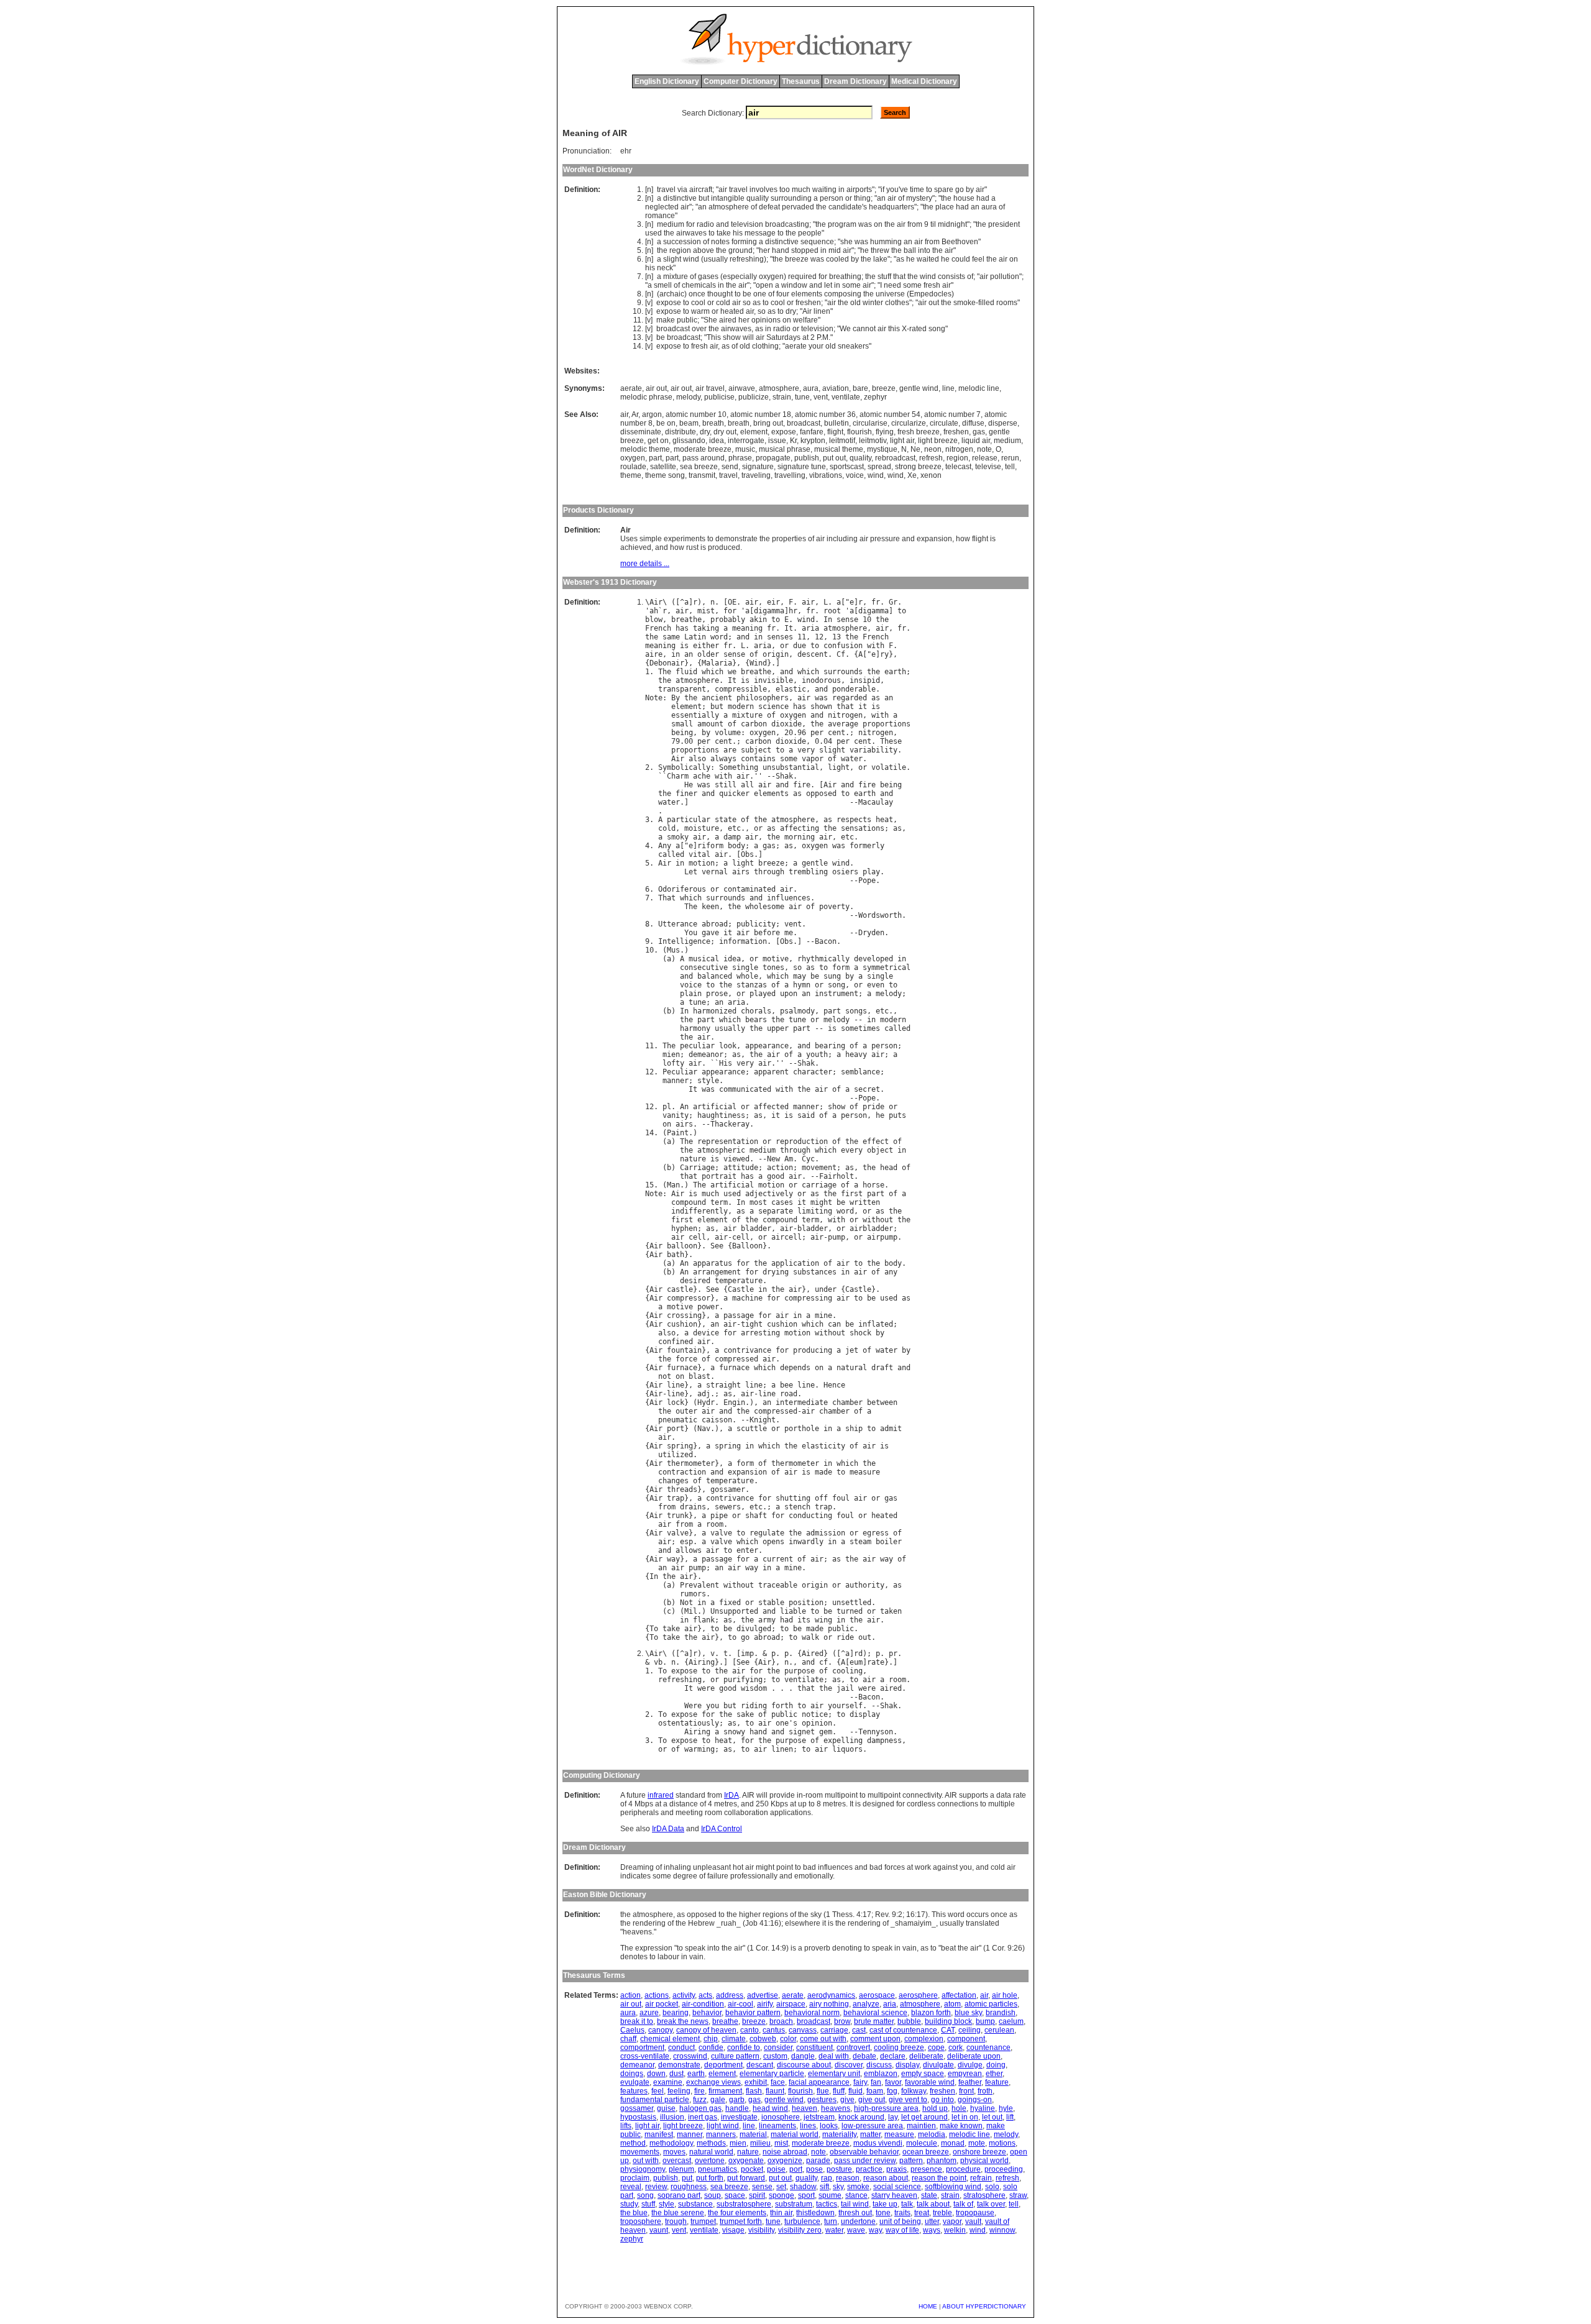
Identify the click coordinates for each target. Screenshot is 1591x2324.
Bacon (826, 941)
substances (815, 1272)
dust (676, 2074)
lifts (626, 2126)
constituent (814, 2047)
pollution (1005, 277)
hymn (802, 985)
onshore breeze (979, 2152)
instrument (837, 994)
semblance (860, 1072)
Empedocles (930, 294)
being (682, 733)
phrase (740, 458)
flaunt (775, 2091)
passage (739, 1315)
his (738, 233)
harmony (695, 1028)
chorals (756, 1011)
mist (706, 611)
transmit (702, 475)
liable (793, 1611)
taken (891, 1611)
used (653, 233)
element (754, 432)
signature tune (802, 467)
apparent (771, 1072)
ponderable (854, 689)
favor (893, 2082)
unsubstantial (791, 767)
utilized (676, 1455)
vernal (715, 872)
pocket (752, 2169)
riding (754, 1706)
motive (776, 959)
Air (807, 311)
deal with (834, 2056)
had (983, 198)
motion (702, 863)
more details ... (645, 564)
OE (732, 602)
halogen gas (700, 2108)
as (900, 259)
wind (691, 259)
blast (699, 1376)
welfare (805, 320)
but (704, 198)
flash (754, 2091)
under (826, 1289)
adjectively (769, 1194)
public (687, 320)
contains (758, 759)
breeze (797, 259)
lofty (673, 1063)
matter (870, 2134)
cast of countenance (903, 2030)
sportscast (847, 467)
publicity (756, 924)
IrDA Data (668, 1829)
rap (827, 2178)
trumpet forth (741, 2221)
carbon (754, 724)
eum (856, 1662)
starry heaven (894, 2195)
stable (771, 1603)
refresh (931, 458)
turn (831, 2221)
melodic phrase (646, 397)
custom (775, 2056)
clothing (765, 346)
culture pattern (735, 2056)
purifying (743, 1680)
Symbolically (684, 767)
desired (695, 1281)
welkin (955, 2230)
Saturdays (783, 337)
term (719, 1202)
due (800, 646)
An (684, 1107)
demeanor (706, 1054)
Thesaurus (801, 81)
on (878, 224)
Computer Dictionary (740, 81)
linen (822, 311)
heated (732, 311)
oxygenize (785, 2161)
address (730, 1995)
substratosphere (744, 2204)
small (682, 724)
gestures (822, 2100)
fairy (860, 2082)
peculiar (697, 1046)
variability (873, 750)
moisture (702, 828)
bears (756, 1020)
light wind (723, 2126)
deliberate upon (974, 2056)
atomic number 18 (761, 414)
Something (739, 767)
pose (814, 2169)
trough (676, 2221)
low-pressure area (872, 2126)
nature (693, 1159)
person (832, 198)
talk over (991, 2204)
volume (728, 733)
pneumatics (718, 2169)
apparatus (713, 1263)
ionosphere (781, 2117)
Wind (758, 663)
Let (691, 872)
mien (671, 1054)
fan (876, 2082)
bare (860, 388)
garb (737, 2100)
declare (893, 2056)
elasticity (823, 1446)
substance (695, 2204)
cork (956, 2047)
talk (907, 2204)
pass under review (865, 2161)
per (817, 733)
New (773, 1159)
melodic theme (645, 449)
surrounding (791, 198)
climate (734, 2039)
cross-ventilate (645, 2056)
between (882, 1402)
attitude (741, 1168)
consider (778, 2047)
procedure (963, 2169)
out (934, 303)
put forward (746, 2178)
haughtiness (721, 1115)
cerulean (999, 2030)
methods (711, 2143)
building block (948, 2021)
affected (771, 1107)
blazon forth (931, 2013)
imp (747, 1654)
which (713, 672)
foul (841, 1498)
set (781, 2187)
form (841, 968)
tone (883, 2213)
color (788, 2039)
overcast (677, 2161)
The (665, 672)
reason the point (939, 2178)
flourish (860, 432)
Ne (915, 449)
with (876, 646)
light (839, 767)
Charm (678, 776)
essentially (695, 715)
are (730, 750)
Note (654, 698)
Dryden (871, 933)
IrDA (731, 1795)
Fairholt (837, 1176)
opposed (821, 794)
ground (740, 250)
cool (698, 303)
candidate (845, 207)
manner (676, 1081)
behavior (707, 2013)
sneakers (853, 346)
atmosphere (729, 207)
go (960, 190)
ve (904, 190)
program (842, 224)
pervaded (798, 207)
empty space (923, 2074)
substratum (794, 2204)
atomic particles (991, 2004)
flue (823, 2091)
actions (657, 1995)
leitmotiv (873, 441)
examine (668, 2082)
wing (823, 1620)
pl (667, 1107)
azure (649, 2013)
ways (932, 2230)
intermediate (802, 1402)
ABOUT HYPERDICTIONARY (984, 2306)
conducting (810, 1516)
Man (673, 1185)
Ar (635, 414)
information (743, 941)
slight (672, 259)
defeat (769, 207)
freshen (808, 303)
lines (808, 2126)
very (806, 750)
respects (854, 820)
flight (835, 432)
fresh (932, 285)
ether (994, 2074)
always (723, 759)
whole (747, 976)
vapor (813, 759)
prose (717, 994)
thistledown (815, 2213)
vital (699, 854)
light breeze (938, 441)
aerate (796, 346)
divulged (754, 1629)
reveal (631, 2187)
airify (765, 2004)
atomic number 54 (890, 414)
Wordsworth (880, 915)
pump (837, 1237)
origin (776, 654)
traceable (778, 1585)
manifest (659, 2134)
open (764, 285)
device (706, 1333)
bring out (768, 423)
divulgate (938, 2065)
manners (721, 2134)
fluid (686, 672)
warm (700, 311)
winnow (1002, 2230)
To (654, 1629)
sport (806, 2195)
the (946, 198)
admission (826, 1533)
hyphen (684, 1228)
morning (800, 837)
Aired (813, 1654)
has (682, 628)
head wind (770, 2108)
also (697, 759)
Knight (763, 1420)
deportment (723, 2065)
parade (818, 2161)
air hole (1005, 1995)
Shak (784, 776)
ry (884, 654)
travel (666, 190)
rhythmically (823, 959)
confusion (843, 646)
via (682, 190)
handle (737, 2108)
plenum (681, 2169)
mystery (919, 198)
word (719, 637)
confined (676, 1342)
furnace (682, 1368)
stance (856, 2195)
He (689, 785)
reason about (886, 2178)
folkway (914, 2091)
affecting (800, 828)
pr (893, 1654)
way (673, 1559)
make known (961, 2126)
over (699, 329)
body (736, 846)
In (828, 620)
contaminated (750, 889)
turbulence (802, 2221)
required (802, 277)
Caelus (632, 2030)
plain (691, 994)
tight (752, 1324)
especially (740, 277)
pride (873, 1107)
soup (713, 2195)
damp (732, 837)
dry (791, 311)
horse (873, 1185)
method (633, 2143)
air (723, 190)
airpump (882, 1237)
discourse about (804, 2065)
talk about (933, 2204)
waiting (824, 190)
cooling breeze (899, 2047)
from (915, 224)
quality (758, 198)
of (901, 198)
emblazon (881, 2074)
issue (777, 441)
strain (782, 397)
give (847, 2100)
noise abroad (785, 2152)
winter (873, 303)
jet (852, 1350)
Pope (867, 881)
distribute (681, 432)
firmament (725, 2091)
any (891, 1272)
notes (720, 242)
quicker (734, 794)
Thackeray (730, 1124)
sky (838, 2187)
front (966, 2091)
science (773, 707)
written (865, 1202)
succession (682, 242)
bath (676, 1255)
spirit (757, 2195)
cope (936, 2047)
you (892, 190)
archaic (672, 294)
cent (837, 733)
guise (666, 2108)
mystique (882, 449)
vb (658, 1662)
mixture (676, 277)
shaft (756, 1516)
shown (821, 707)
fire (802, 785)
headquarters (892, 207)
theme (631, 475)
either (706, 646)
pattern (911, 2161)
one (760, 294)
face (778, 2082)
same (671, 637)
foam (875, 2091)
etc (734, 828)
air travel (710, 388)
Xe (912, 475)
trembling (808, 872)
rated (918, 329)
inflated (876, 1324)
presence (926, 2169)
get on (658, 441)
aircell (786, 1237)
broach (781, 2021)
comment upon (875, 2039)
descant (760, 2065)
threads (682, 1489)
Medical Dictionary (924, 81)
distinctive (680, 198)
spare (944, 190)
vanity (676, 1115)
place (945, 207)
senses (780, 637)
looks (829, 2126)
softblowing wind (953, 2187)
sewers (728, 1507)
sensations (863, 828)
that (899, 277)
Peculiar (680, 1072)
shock (860, 1333)
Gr (893, 602)
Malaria (717, 663)
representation (728, 1141)
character (813, 1072)
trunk (678, 1516)
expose (669, 303)
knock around (861, 2117)
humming (886, 242)
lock (676, 1402)
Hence (834, 1385)
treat (922, 2213)
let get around (924, 2117)
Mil (691, 1611)
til (933, 224)
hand (781, 250)
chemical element (670, 2039)
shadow (803, 2187)
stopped (805, 250)
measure (865, 1472)
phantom (942, 2161)
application (795, 1263)
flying (885, 432)
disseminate (641, 432)
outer (686, 1411)
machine (747, 1298)
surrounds (843, 672)
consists (951, 277)
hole (959, 2108)
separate (776, 1211)
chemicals (699, 285)
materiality (839, 2134)
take (724, 233)
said (806, 1115)
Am (789, 1159)
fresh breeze (919, 432)
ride (845, 1637)
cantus (774, 2030)
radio (705, 224)
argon (652, 414)
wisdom (754, 1688)
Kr (793, 441)
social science (897, 2187)
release (985, 458)
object (880, 1150)
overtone (710, 2161)
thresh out (855, 2213)
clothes (897, 303)
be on (666, 423)
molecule (922, 2143)
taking (706, 628)
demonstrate (679, 2065)
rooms (1007, 303)
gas (979, 432)
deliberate (926, 2056)
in (841, 190)
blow (654, 620)
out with (646, 2161)
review (656, 2187)
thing (862, 198)
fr (876, 602)
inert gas (703, 2117)
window (794, 285)
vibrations (826, 475)
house (964, 198)
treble (942, 2213)
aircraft (701, 190)
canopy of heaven (706, 2030)
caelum (1011, 2021)
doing (996, 2065)
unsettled (852, 1603)
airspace (791, 2004)
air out (656, 388)
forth (782, 1706)
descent (813, 654)
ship (854, 1429)
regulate (767, 1533)
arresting (760, 1333)
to (929, 190)
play (871, 872)
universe (890, 294)
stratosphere (984, 2195)
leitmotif (842, 441)
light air (902, 441)
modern (741, 707)
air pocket (662, 2004)
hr (793, 611)
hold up (935, 2108)
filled (986, 303)
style (708, 1081)
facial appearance (819, 2082)
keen (710, 907)
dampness (884, 1741)
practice (869, 2169)
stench (797, 1507)
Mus (673, 950)
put (687, 2178)
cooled (837, 259)
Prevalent (699, 1585)
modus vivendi (878, 2143)
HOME (928, 2306)
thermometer (691, 1463)
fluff (839, 2091)
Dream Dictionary (855, 81)
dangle (803, 2056)
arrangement (717, 1272)
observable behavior (864, 2152)
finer (686, 794)
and (722, 224)
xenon (931, 475)
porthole (802, 1429)
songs (856, 1011)
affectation (959, 1995)
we (732, 672)
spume (830, 2195)
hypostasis (638, 2117)
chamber (847, 1402)
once (697, 294)
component (966, 2039)
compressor (689, 1298)
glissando (689, 441)
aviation (836, 388)
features (634, 2091)
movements (640, 2152)
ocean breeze (926, 2152)
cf (823, 1662)
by (970, 190)
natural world (711, 2152)
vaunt (659, 2230)
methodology (671, 2143)
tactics (827, 2204)
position (806, 1603)
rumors (693, 1594)
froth (985, 2091)
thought (720, 294)
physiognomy (643, 2169)
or (849, 198)
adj (704, 1394)
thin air (781, 2213)
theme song (665, 475)
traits (902, 2213)
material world (795, 2134)
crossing (684, 1315)
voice (855, 475)
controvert (853, 2047)
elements (807, 294)
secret (867, 1089)
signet (802, 1732)
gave (710, 933)
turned (850, 1611)
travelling (790, 475)
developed (873, 959)
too (785, 190)
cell (697, 1237)
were (706, 1688)
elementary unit (834, 2074)
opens (773, 1542)
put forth (710, 2178)
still (726, 785)
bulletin (837, 423)
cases (782, 1202)
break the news (683, 2021)
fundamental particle (655, 2100)
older (708, 654)
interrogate (746, 441)
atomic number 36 (825, 414)
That (667, 898)
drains (693, 1507)
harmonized (715, 1011)
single (745, 968)
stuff (884, 277)
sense (847, 620)
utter (932, 2221)
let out (992, 2117)
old (855, 303)
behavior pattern (753, 2013)
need (892, 285)
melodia (932, 2134)
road (789, 1394)
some (851, 285)
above (704, 250)
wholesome (765, 907)
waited (928, 259)
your (816, 346)
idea (717, 441)
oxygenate (746, 2161)
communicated (745, 1089)
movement (819, 1168)
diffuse (973, 423)
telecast (958, 467)
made (823, 1472)
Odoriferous (682, 889)
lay (893, 2117)
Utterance (678, 924)
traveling (756, 475)
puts (897, 1115)
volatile (889, 767)
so (747, 303)
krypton (813, 441)
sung (832, 976)
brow (842, 2021)
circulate (944, 423)
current (778, 1559)
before (767, 933)
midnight (952, 224)
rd (858, 1654)
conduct (681, 2047)
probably (728, 620)
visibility (761, 2230)
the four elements (737, 2213)
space (735, 2195)
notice (815, 1714)
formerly (867, 846)
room (715, 1524)
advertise (763, 1995)
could (961, 259)
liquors (847, 1749)
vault (973, 2221)
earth (895, 672)
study (629, 2204)
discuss (879, 2065)
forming (744, 242)
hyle (1006, 2108)
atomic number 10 (696, 414)
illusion (672, 2117)
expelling (843, 1741)
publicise (719, 397)
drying (776, 1272)
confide (711, 2047)
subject (756, 750)
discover (849, 2065)
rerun (1010, 458)
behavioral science (875, 2013)
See (717, 1246)
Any (665, 846)
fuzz (700, 2100)
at (805, 337)
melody (688, 397)
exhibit (756, 2082)
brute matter (874, 2021)
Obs (747, 854)
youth (817, 1054)
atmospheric (721, 1150)
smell (663, 285)
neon (933, 449)
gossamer (728, 1489)
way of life (902, 2230)
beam (689, 423)
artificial (715, 1107)
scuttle (752, 1429)
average (843, 724)
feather (970, 2082)
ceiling (970, 2030)
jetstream (819, 2117)
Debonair (667, 663)
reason (848, 2178)
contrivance (747, 1350)
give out (872, 2100)
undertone (858, 2221)
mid (835, 250)
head (889, 1168)
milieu (760, 2143)
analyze (866, 2004)
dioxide (786, 724)
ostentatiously (689, 1723)
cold (723, 303)
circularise (870, 423)
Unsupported (734, 1611)
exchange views (713, 2082)
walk (810, 1637)
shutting (793, 1498)
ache (702, 776)
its (804, 1620)
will (748, 337)
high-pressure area (886, 2108)
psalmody (797, 1011)
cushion (682, 1324)
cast (859, 2030)
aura (989, 207)
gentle (815, 863)
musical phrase (785, 449)
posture (839, 2169)
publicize (754, 397)
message (760, 233)
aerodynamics (831, 1995)
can (834, 1324)
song (937, 329)
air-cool (740, 2004)
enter (747, 1550)
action (780, 1168)
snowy (734, 1732)
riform (710, 846)
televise (988, 467)
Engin (734, 1402)
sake (745, 1714)
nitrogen (959, 449)
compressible (741, 689)
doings (632, 2074)
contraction (682, 1472)
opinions (766, 320)
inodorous (821, 680)
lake (880, 259)
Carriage (697, 1168)
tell (1010, 467)
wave (856, 2230)
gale (718, 2100)
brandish (1001, 2013)
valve (678, 1533)
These (891, 741)
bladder (756, 1228)
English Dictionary (667, 81)
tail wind (855, 2204)
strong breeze (918, 467)
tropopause (975, 2213)
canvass (803, 2030)
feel (978, 259)
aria (810, 628)
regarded (850, 698)
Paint (678, 1133)
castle (680, 1289)
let (828, 285)
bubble (909, 2021)
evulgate (635, 2082)
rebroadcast (895, 458)
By (676, 698)
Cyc (808, 1159)
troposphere (641, 2221)
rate (876, 1662)
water (852, 759)
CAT (948, 2030)
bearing (830, 1046)
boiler (889, 1542)
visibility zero (800, 2230)
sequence (817, 242)
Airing (702, 1662)
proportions (887, 724)
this (894, 329)
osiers (845, 872)
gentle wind (919, 388)
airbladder (871, 1228)
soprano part (679, 2195)
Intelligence (684, 941)
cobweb (763, 2039)
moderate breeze (703, 449)
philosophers (763, 698)
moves (674, 2152)
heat (884, 820)
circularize (909, 423)
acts (705, 1995)
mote (977, 2143)
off (821, 1498)
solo (992, 2187)
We (845, 329)
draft (882, 1368)
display (865, 1714)
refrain (981, 2178)
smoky (678, 837)
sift (824, 2187)
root (832, 611)
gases (708, 277)
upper (778, 1028)
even (876, 985)
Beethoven (960, 242)
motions (1002, 2143)
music (745, 449)
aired (728, 320)
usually (716, 259)
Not (686, 1603)
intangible (728, 198)
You (691, 933)
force (686, 1359)
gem (826, 1732)
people (810, 233)
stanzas (752, 985)
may (800, 976)
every (852, 1150)
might (821, 1202)
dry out (725, 432)
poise (776, 2169)
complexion (924, 2039)
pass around (704, 458)
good (776, 1176)
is (684, 646)
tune (802, 397)
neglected (662, 207)
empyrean (965, 2074)
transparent (682, 689)
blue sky (968, 2013)
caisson (717, 1420)
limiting (815, 1211)
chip (711, 2039)
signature (758, 467)
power (708, 1307)
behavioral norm (812, 2013)
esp (686, 1542)
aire (654, 654)
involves (763, 190)
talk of (963, 2204)
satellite (663, 467)
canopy (660, 2030)
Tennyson (876, 1732)
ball (910, 250)
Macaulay (876, 802)
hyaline (983, 2108)
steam (860, 1542)
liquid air (976, 441)
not (665, 1376)
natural (852, 1368)
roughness (689, 2187)
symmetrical (887, 968)
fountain (684, 1350)
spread (879, 467)
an (881, 198)
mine (823, 1315)
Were (693, 1706)
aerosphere (918, 1995)
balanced (715, 976)
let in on (965, 2117)
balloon (682, 1246)
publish (807, 458)
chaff (628, 2039)
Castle (741, 1289)
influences (789, 898)
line (948, 388)
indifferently (699, 1211)
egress (876, 1533)
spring (680, 1446)
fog (892, 2091)
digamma (769, 611)
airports (859, 190)
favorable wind (930, 2082)
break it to (637, 2021)
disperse (1003, 423)
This (714, 337)
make (666, 320)
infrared (661, 1795)
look (728, 1046)
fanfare (812, 432)
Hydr (706, 1402)
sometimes (860, 1028)
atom (952, 2004)
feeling (679, 2091)
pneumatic (678, 1420)
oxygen (771, 277)
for (690, 224)
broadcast (673, 329)
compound (689, 1202)
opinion (817, 1723)
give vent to (908, 2100)
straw (1018, 2195)
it (863, 707)
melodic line (979, 388)
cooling (847, 1671)
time (917, 190)
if (883, 190)
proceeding (1004, 2169)
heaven (805, 2108)
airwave (742, 388)
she (846, 242)
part (655, 458)
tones (773, 968)
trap (676, 1498)
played (763, 994)
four (783, 294)
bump (985, 2021)
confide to (744, 2047)
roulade (633, 467)
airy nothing (829, 2004)
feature (997, 2082)
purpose (800, 1671)
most (758, 1202)
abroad (715, 924)
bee (786, 1385)
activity (684, 1995)
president (1004, 224)
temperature (739, 1281)
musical (704, 959)
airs (741, 872)
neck (665, 268)
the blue (634, 2213)
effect (876, 1141)
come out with (823, 2039)
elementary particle (772, 2074)
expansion (747, 1472)
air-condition (703, 2004)
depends (795, 1368)
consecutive (704, 968)
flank (704, 1620)
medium (671, 224)
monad (953, 2143)
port (676, 1429)
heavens (836, 2108)
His (726, 1063)
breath (713, 423)
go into (942, 2100)
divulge (970, 2065)
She (710, 320)
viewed (736, 1159)
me (789, 933)
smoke (965, 303)
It (789, 628)
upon (789, 994)
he (864, 250)
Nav (704, 1429)
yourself (845, 1706)
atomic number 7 (952, 414)
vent (821, 397)
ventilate (846, 397)
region (680, 250)
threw (880, 250)
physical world (984, 2161)
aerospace (877, 1995)
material (753, 2134)
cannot (864, 329)
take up (885, 2204)
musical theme (839, 449)
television (747, 224)
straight (723, 1385)
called (671, 854)
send (730, 467)
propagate (773, 458)
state (726, 820)
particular (689, 820)
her (764, 250)
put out (834, 458)
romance (660, 216)
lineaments (777, 2126)
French (658, 628)
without (878, 1220)
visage (733, 2230)
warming (699, 1749)
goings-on (975, 2100)
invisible (773, 680)
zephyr (875, 397)
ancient (717, 698)
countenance (988, 2047)
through (769, 872)
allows (689, 1550)
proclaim (635, 2178)
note (984, 449)
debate (864, 2056)
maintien (921, 2126)
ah (654, 611)
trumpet (703, 2221)
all (747, 785)
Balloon (747, 1246)
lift (1010, 2117)
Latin (695, 637)
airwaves (691, 233)
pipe (719, 1516)
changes (673, 1481)
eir (773, 602)
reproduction (802, 1141)
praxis (896, 2169)
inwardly (806, 1542)
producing (813, 1350)
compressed (736, 1359)
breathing (845, 277)
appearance (767, 1046)
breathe (686, 620)
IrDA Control (722, 1829)
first (852, 1194)
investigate (739, 2117)
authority (865, 1585)
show (732, 337)
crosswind (690, 2056)
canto (750, 2030)
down (656, 2074)
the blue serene (678, 2213)
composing (843, 294)
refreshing (747, 259)
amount (710, 724)
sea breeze (699, 467)
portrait (719, 1176)
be (747, 294)
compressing (808, 1298)
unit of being (900, 2221)
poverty (834, 907)
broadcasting (787, 224)
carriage (819, 1185)
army (767, 1620)
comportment (642, 2047)
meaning (747, 628)
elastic (791, 689)
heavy (856, 1054)
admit (891, 1429)
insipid (865, 680)
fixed (730, 1603)
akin (758, 620)
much (801, 190)
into (924, 250)
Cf (841, 654)
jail (845, 1688)
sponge (782, 2195)
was (865, 224)
